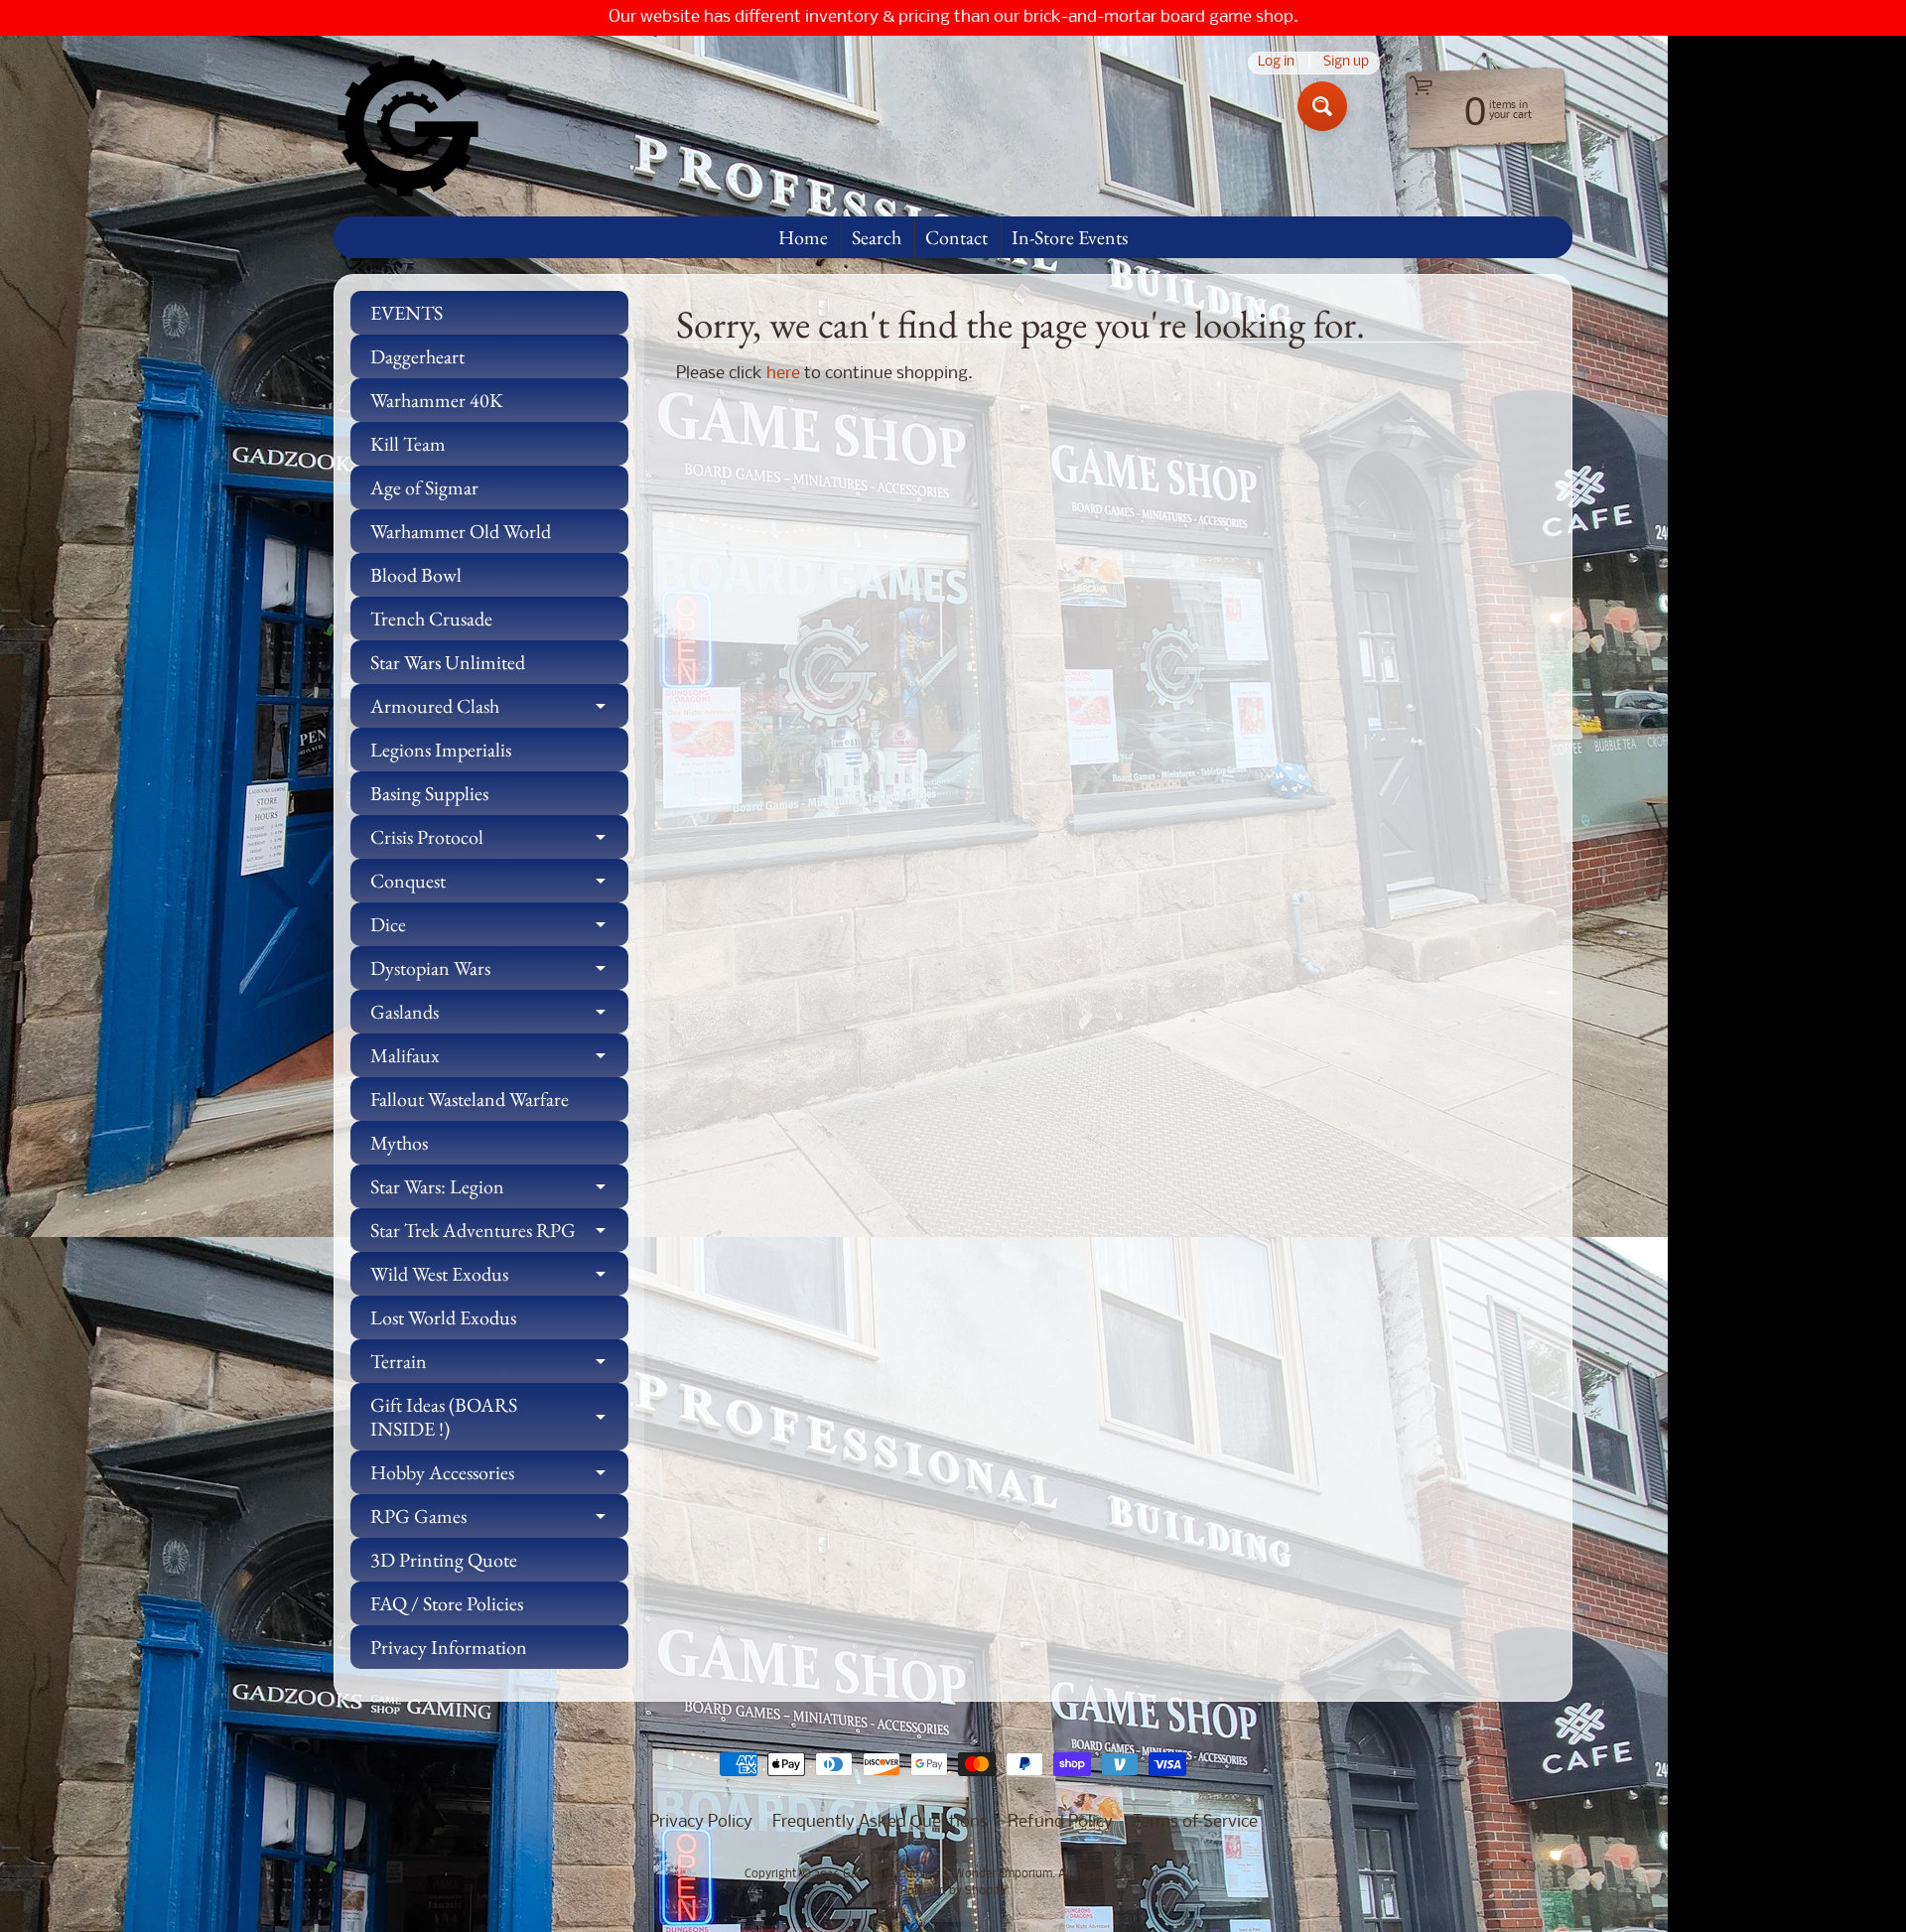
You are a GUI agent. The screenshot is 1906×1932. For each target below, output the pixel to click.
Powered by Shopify (953, 1891)
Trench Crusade (431, 619)
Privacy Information (449, 1647)
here (783, 374)
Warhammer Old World (461, 531)
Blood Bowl (416, 575)
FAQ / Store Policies (447, 1603)
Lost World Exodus (443, 1317)
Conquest (499, 885)
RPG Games (499, 1520)
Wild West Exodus (499, 1278)
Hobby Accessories (499, 1477)
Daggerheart (417, 356)
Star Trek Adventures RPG (499, 1235)
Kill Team (408, 444)
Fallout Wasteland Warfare (470, 1099)
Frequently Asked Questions (880, 1822)
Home (803, 237)
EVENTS (407, 313)
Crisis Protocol (499, 841)
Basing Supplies (429, 793)
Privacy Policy (701, 1822)
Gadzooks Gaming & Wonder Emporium (948, 1874)
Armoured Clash (499, 710)
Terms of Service (1195, 1822)
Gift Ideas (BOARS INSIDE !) (499, 1418)
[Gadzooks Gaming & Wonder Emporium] (408, 126)
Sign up (1346, 63)
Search (877, 237)
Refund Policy (1060, 1822)
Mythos (399, 1143)
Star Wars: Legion (499, 1191)
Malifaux (499, 1060)
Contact (956, 237)
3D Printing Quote (444, 1560)
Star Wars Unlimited (448, 662)
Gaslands (499, 1016)
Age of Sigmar (424, 487)
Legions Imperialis (441, 750)
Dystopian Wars (499, 972)
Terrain (499, 1366)
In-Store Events (1070, 237)
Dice (499, 929)
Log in (1276, 63)
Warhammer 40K (437, 400)
